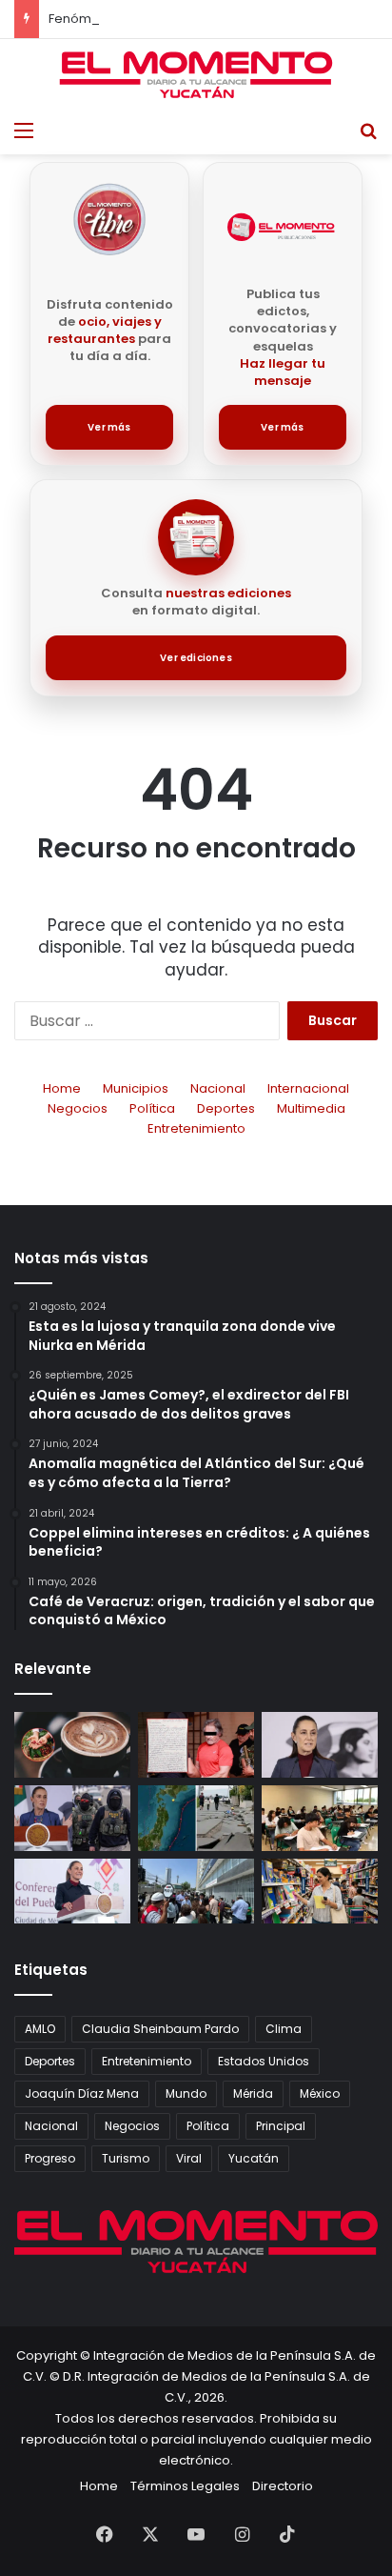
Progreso (50, 2158)
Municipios (136, 1088)
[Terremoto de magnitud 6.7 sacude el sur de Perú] (196, 1892)
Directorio (283, 2486)
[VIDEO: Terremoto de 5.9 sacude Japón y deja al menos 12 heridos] (196, 1818)
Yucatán (254, 2158)
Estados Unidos (264, 2061)
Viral (189, 2158)
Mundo (186, 2093)
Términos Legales (185, 2486)
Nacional (218, 1088)
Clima (284, 2029)
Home (62, 1088)
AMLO (40, 2029)
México (320, 2093)
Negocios (78, 1108)
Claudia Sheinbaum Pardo (160, 2029)
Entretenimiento (196, 1128)
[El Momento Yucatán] (196, 75)
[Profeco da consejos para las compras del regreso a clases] (320, 1892)
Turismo (126, 2158)
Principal (281, 2126)
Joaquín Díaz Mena (82, 2093)
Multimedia (311, 1108)
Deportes (226, 1108)
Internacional (308, 1088)
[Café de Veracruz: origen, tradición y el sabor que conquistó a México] (72, 1745)
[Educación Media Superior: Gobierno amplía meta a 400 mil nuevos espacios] (320, 1818)
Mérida (253, 2093)
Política (152, 1108)
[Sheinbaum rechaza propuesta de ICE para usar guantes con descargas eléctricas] (72, 1818)
